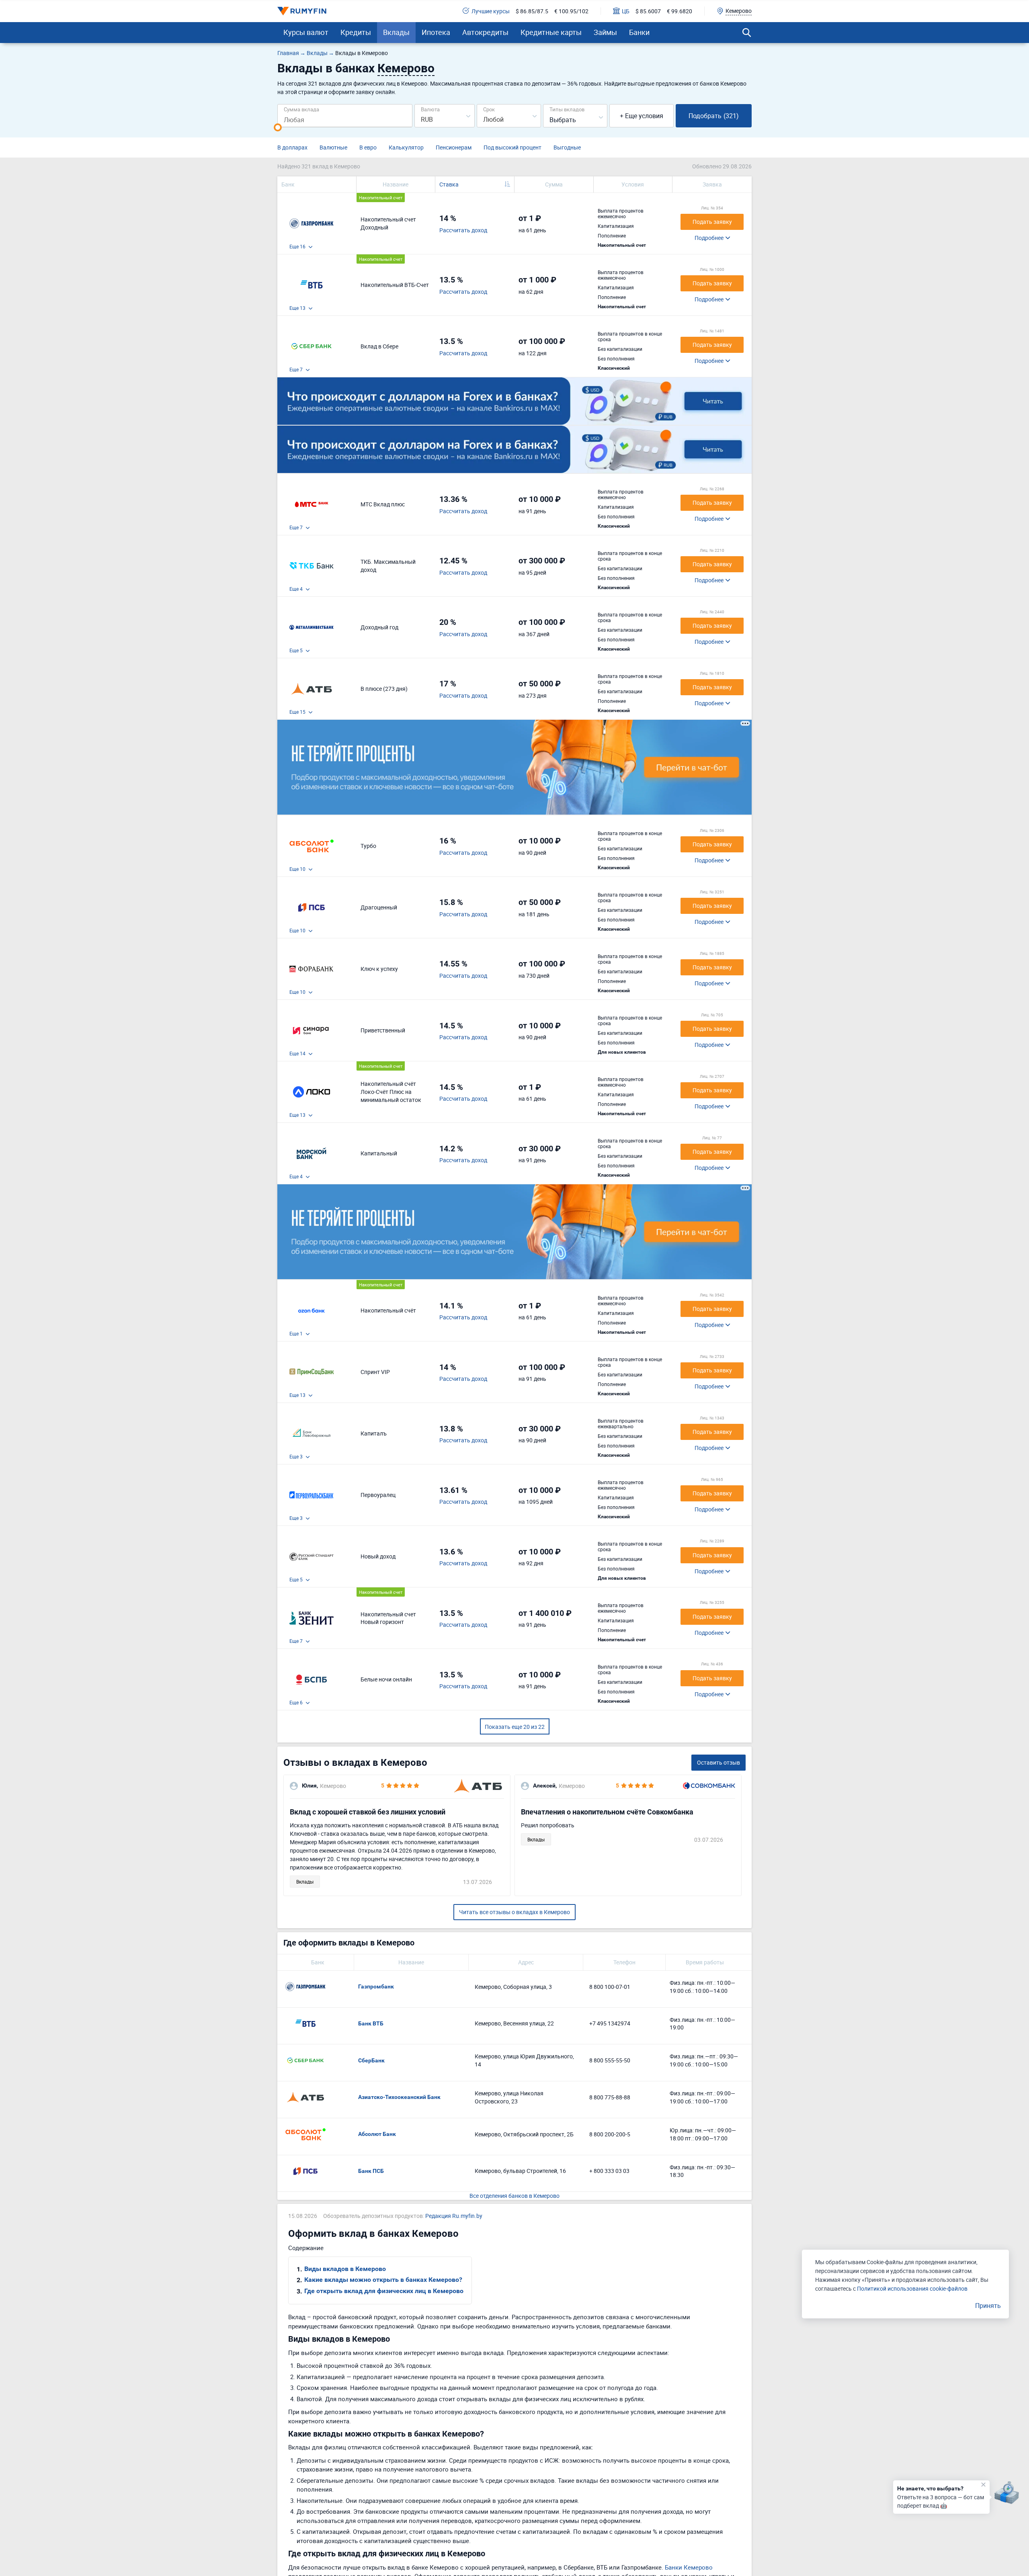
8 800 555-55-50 (610, 2060)
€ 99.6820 (680, 11)
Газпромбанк (376, 1986)
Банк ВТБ (371, 2023)
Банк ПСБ (371, 2171)
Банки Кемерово (689, 2567)
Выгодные (567, 147)
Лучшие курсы (491, 11)
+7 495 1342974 (610, 2023)
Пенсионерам (454, 147)
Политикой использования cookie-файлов (912, 2288)
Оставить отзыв (718, 1762)
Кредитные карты (551, 32)
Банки (639, 32)
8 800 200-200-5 (610, 2134)
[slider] (278, 127)
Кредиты (356, 32)
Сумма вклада (301, 109)
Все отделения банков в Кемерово (514, 2196)
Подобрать (714, 116)
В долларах (292, 147)
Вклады (396, 32)
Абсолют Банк (377, 2134)
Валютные (333, 147)
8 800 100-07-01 (610, 1987)
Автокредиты (485, 32)
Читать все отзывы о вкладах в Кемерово (514, 1912)
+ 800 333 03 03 (609, 2171)
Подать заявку (712, 222)
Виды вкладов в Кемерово (345, 2269)
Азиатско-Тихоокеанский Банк (399, 2097)
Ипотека (436, 32)
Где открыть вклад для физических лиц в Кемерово (384, 2291)
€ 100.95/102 (571, 11)
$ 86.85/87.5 (532, 11)
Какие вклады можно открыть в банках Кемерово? (383, 2280)
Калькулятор (406, 147)
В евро (368, 147)
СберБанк (371, 2060)
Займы (605, 32)
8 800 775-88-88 (610, 2097)
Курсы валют (306, 32)
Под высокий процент (512, 147)
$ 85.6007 (648, 11)
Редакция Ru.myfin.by (454, 2216)
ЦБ (626, 11)
